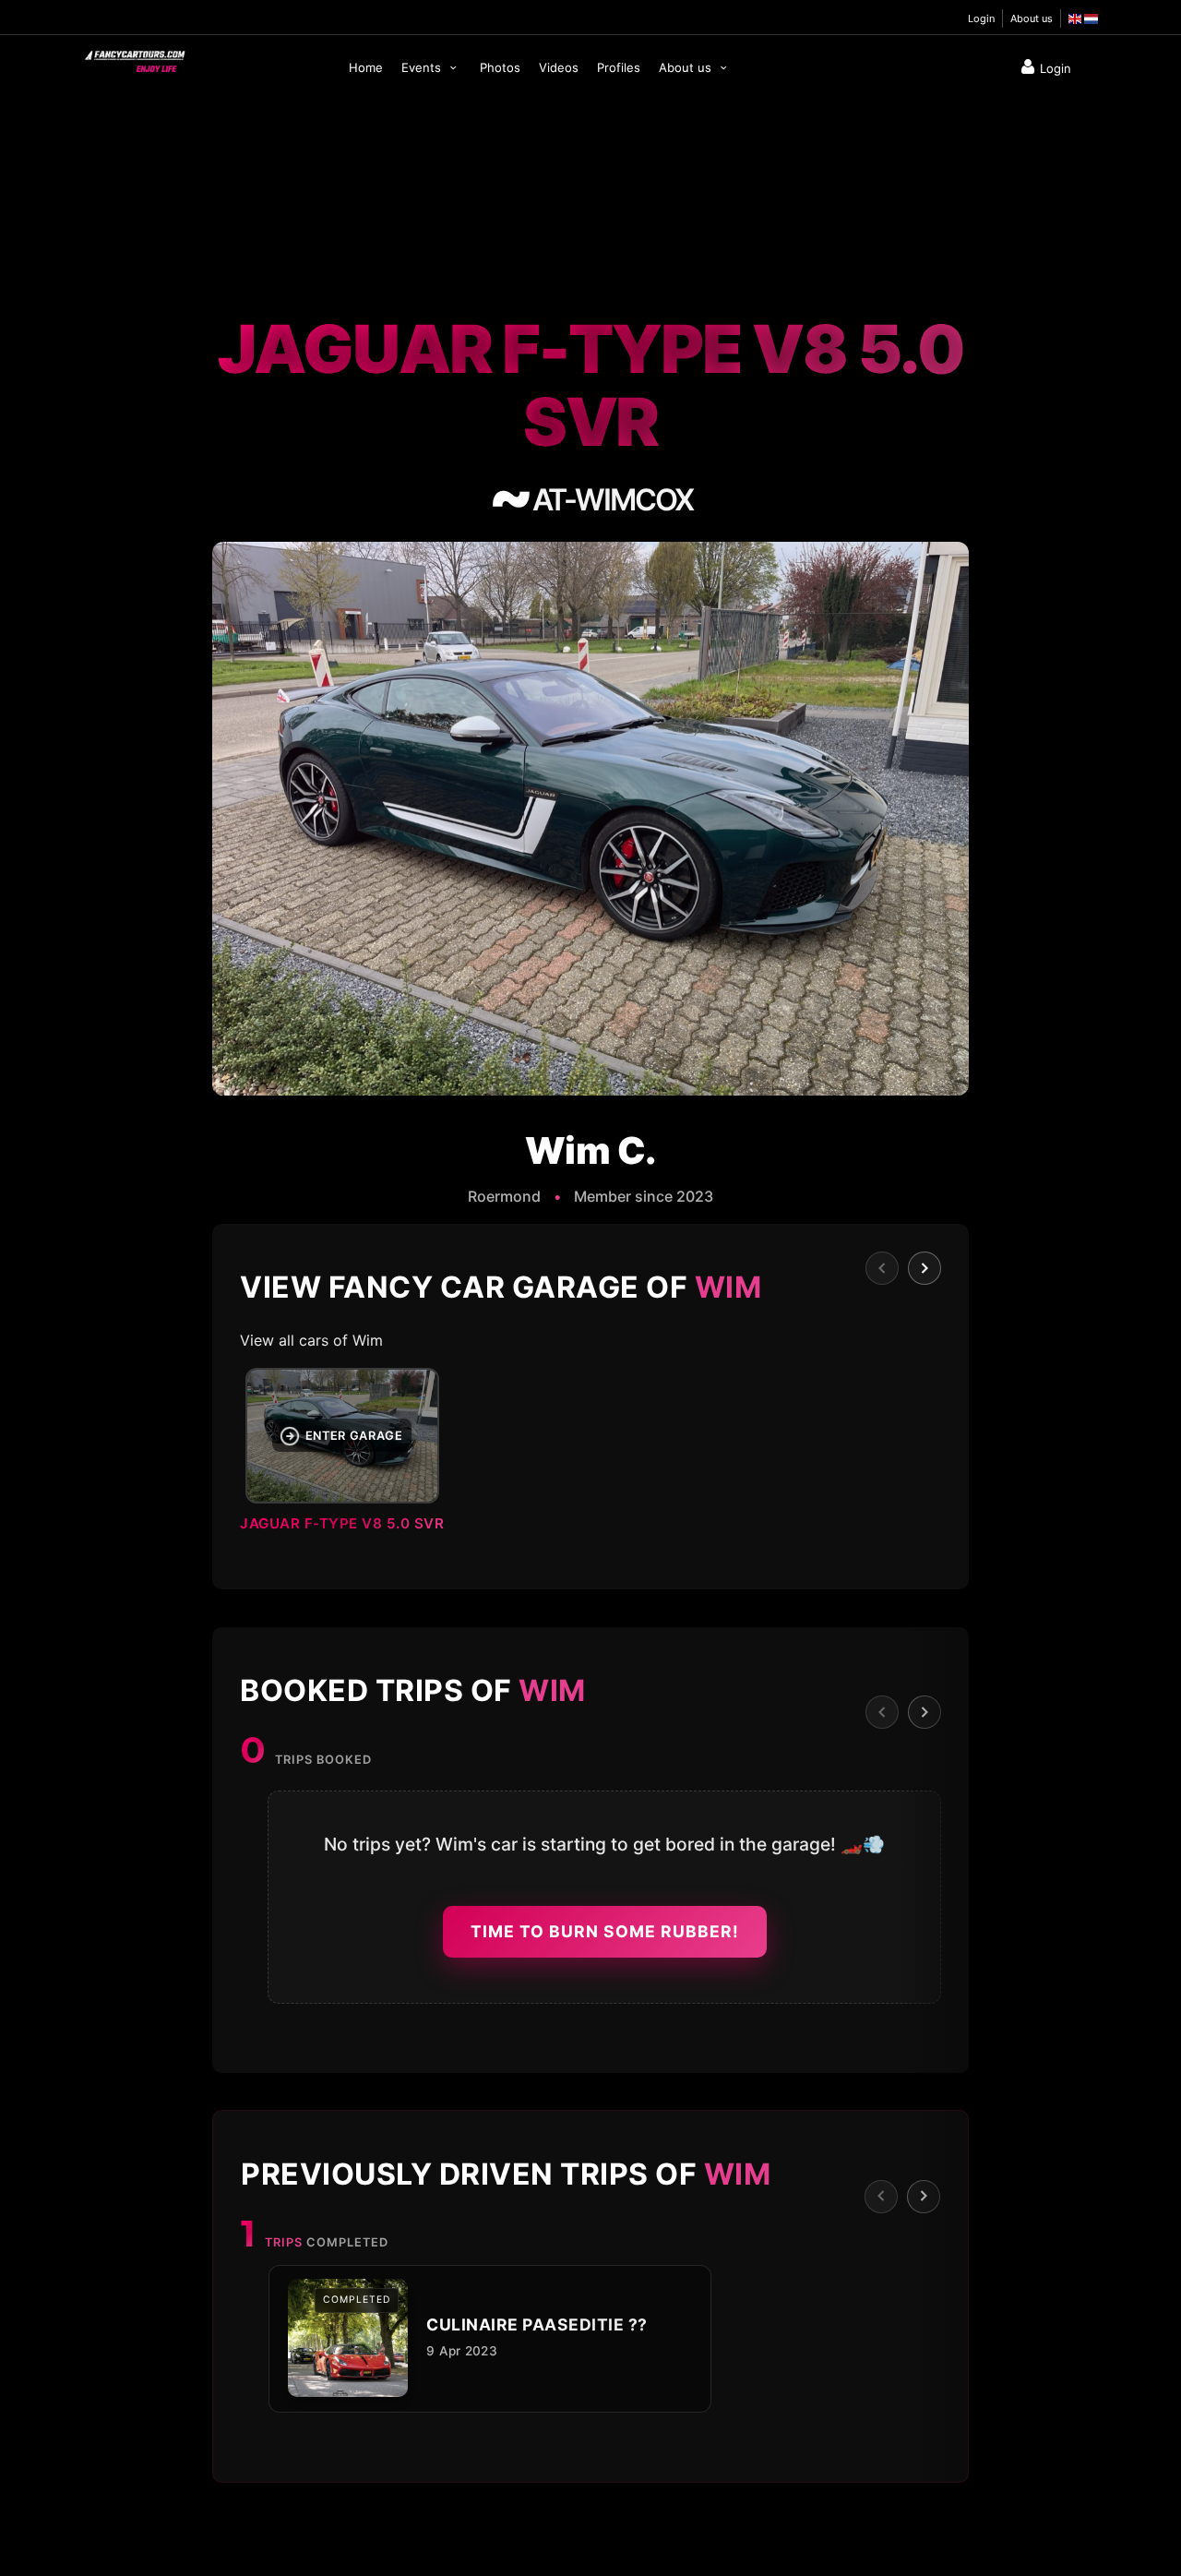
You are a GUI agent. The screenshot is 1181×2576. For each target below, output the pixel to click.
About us (1032, 18)
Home (366, 67)
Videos (559, 67)
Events (423, 67)
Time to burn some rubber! (605, 1931)
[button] (590, 1456)
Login (981, 18)
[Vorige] (882, 1268)
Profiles (619, 67)
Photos (500, 67)
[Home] (134, 57)
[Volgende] (925, 1268)
